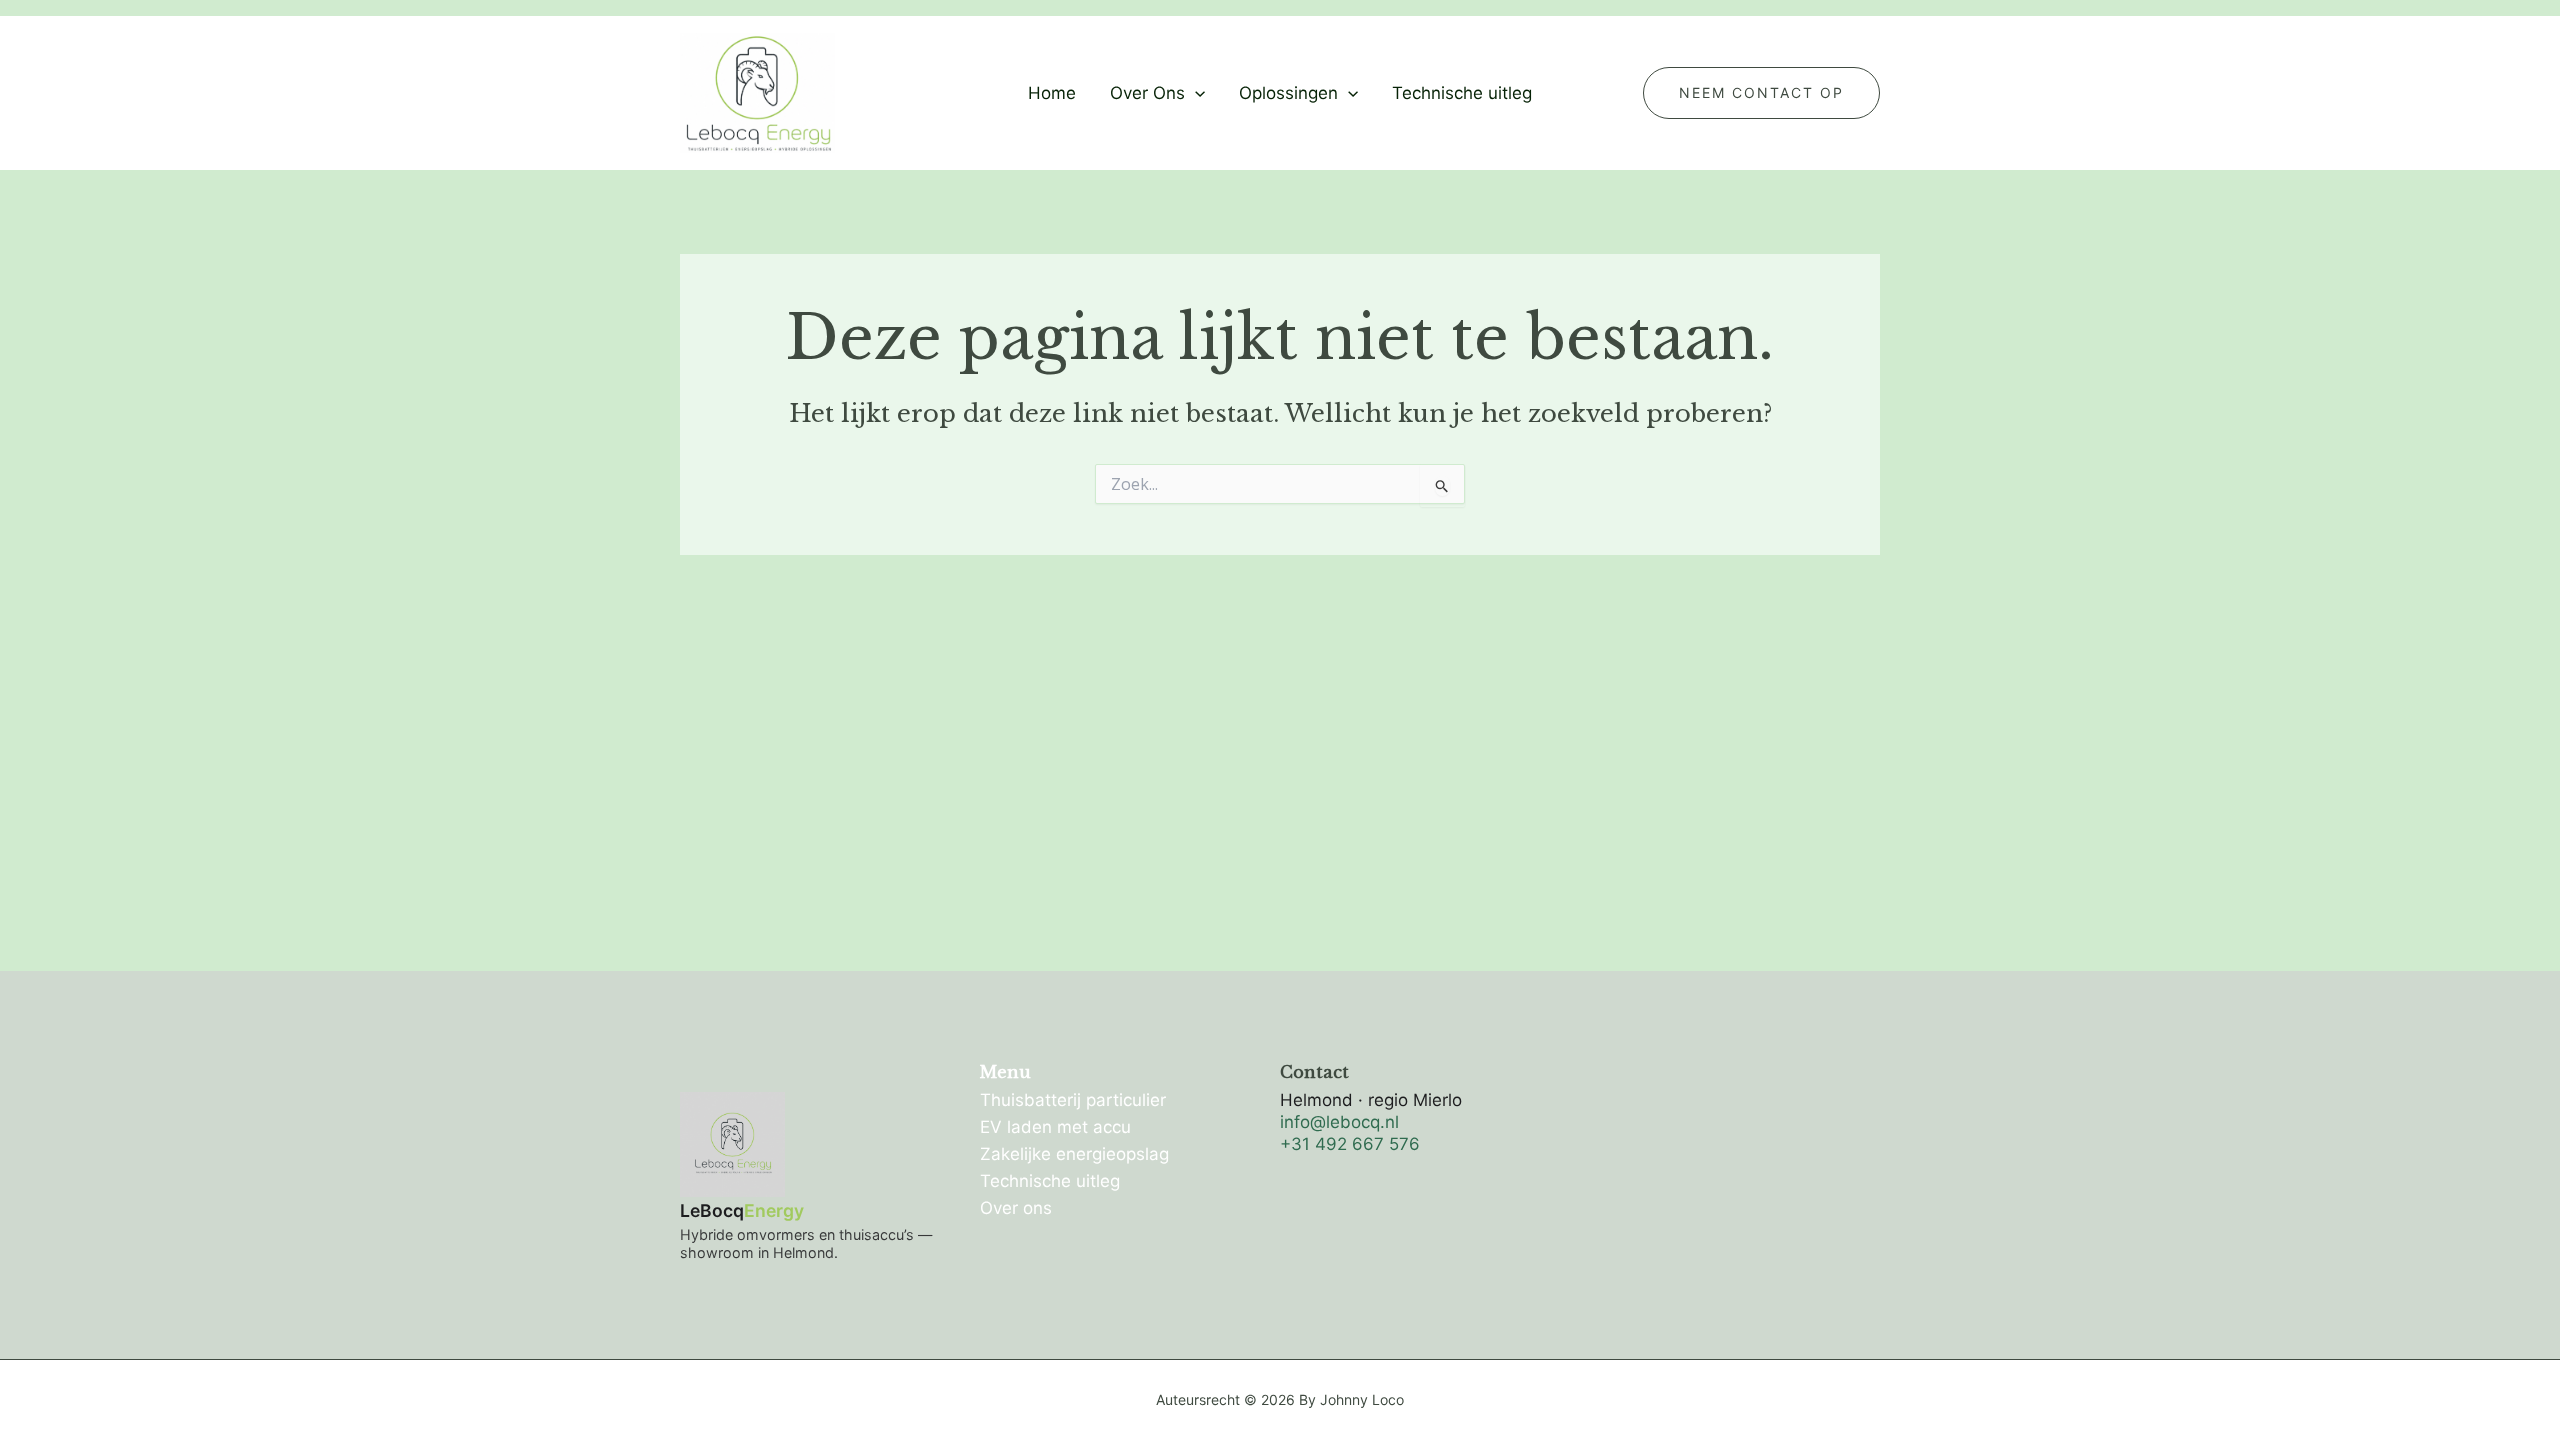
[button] (1195, 93)
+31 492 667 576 (1350, 1144)
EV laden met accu (1055, 1127)
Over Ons (1147, 93)
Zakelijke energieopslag (1074, 1154)
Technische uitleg (1462, 93)
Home (1052, 93)
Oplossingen (1288, 93)
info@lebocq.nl (1339, 1122)
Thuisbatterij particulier (1073, 1100)
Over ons (1016, 1208)
